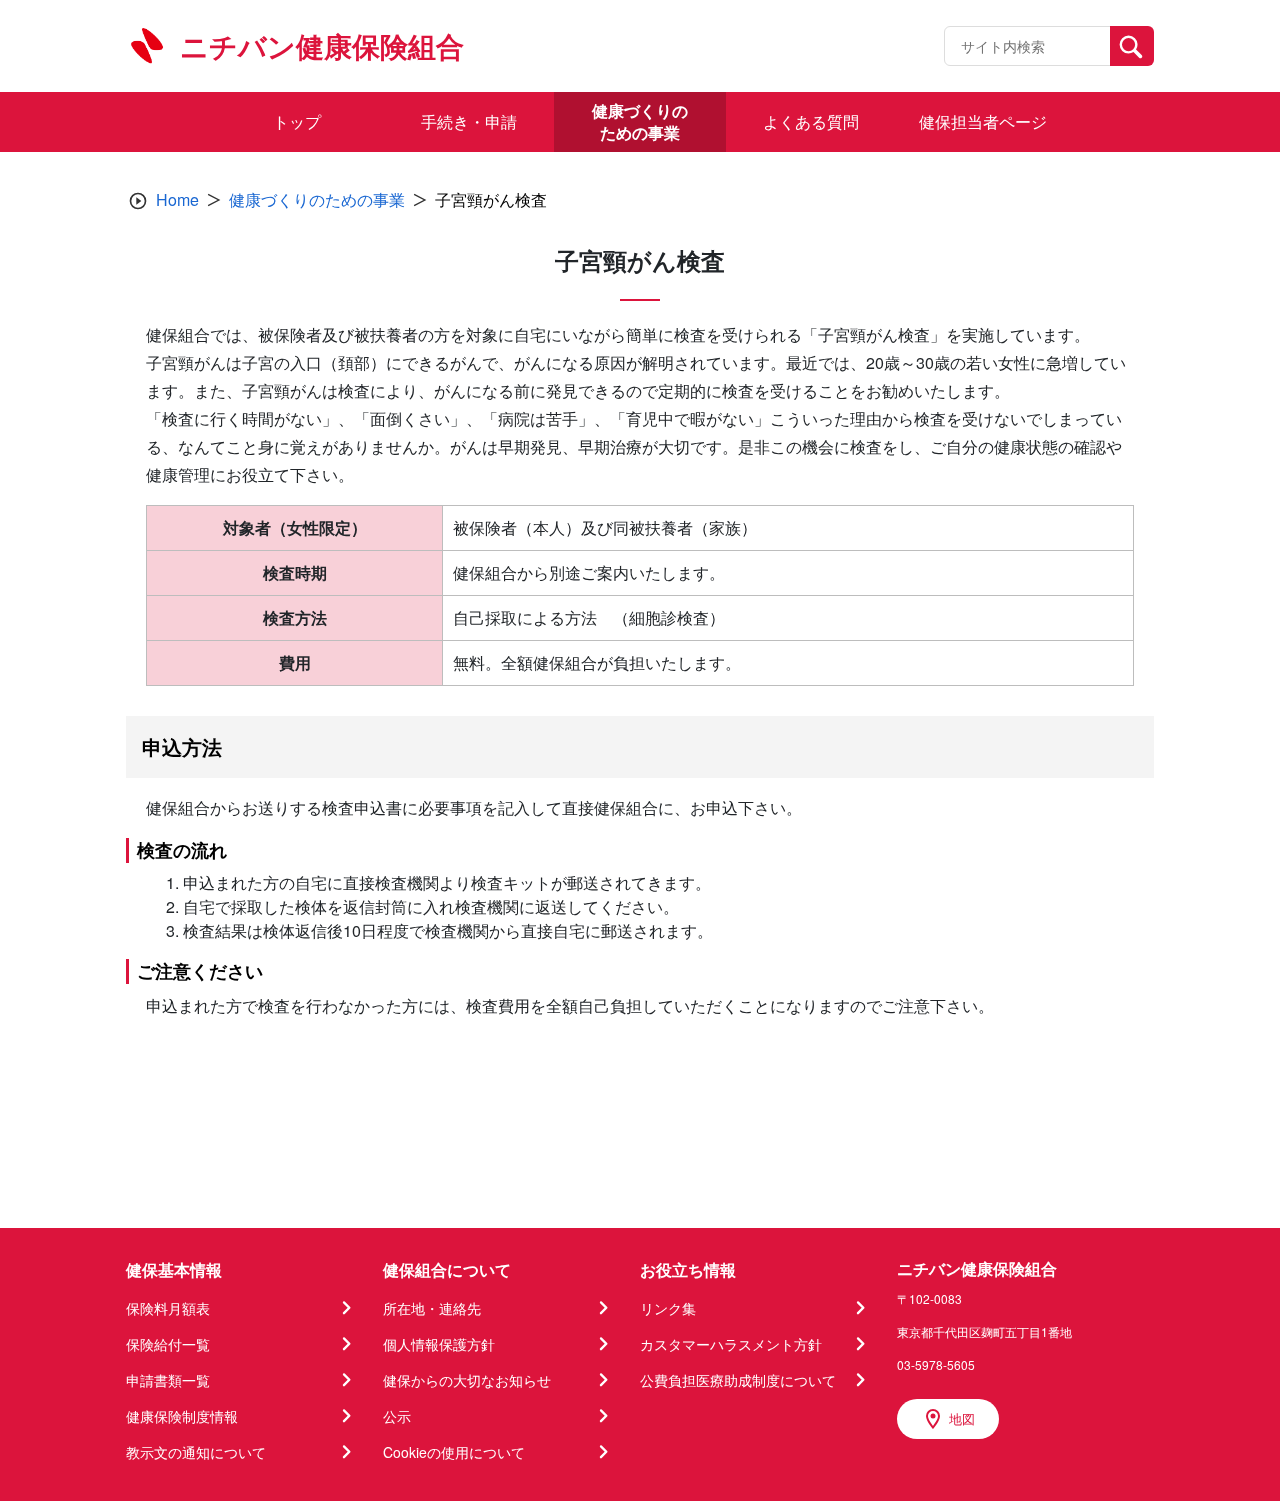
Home (177, 199)
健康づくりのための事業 (317, 199)
